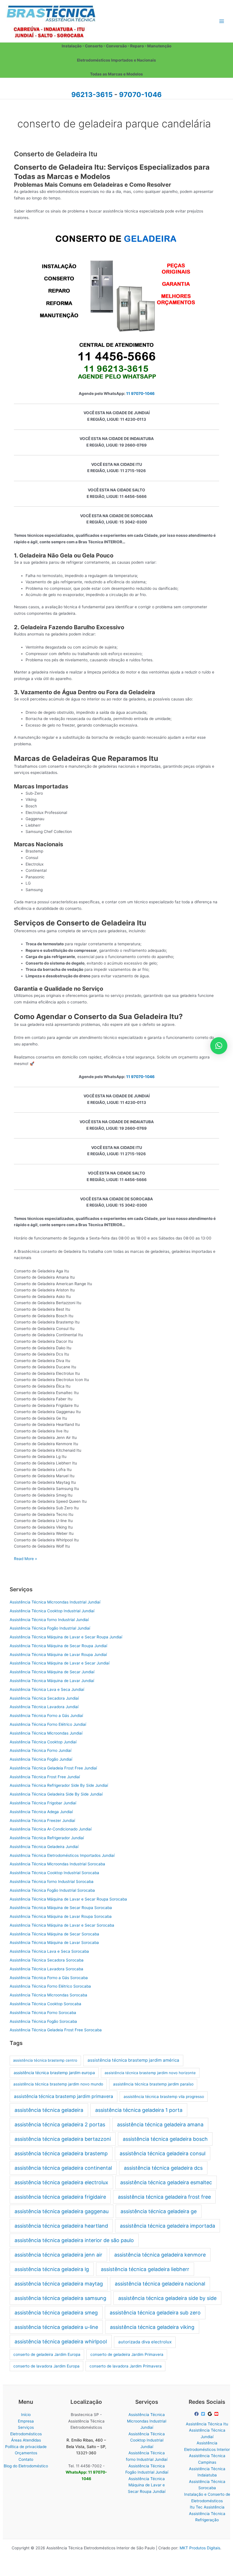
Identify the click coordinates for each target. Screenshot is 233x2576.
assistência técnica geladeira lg (52, 2269)
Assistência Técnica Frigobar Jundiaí (43, 1803)
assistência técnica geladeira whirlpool (61, 2342)
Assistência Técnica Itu (207, 2424)
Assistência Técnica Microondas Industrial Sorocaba (57, 1864)
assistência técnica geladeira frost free (164, 2197)
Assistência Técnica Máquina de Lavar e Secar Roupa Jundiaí (66, 1637)
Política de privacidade (26, 2447)
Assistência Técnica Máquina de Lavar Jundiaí (52, 1681)
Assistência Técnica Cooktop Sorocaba (45, 2004)
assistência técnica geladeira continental (63, 2168)
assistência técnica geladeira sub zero (155, 2313)
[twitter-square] (204, 2414)
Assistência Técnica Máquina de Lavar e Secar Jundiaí (60, 1663)
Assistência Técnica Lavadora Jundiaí (44, 1707)
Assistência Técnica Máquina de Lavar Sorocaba (54, 1942)
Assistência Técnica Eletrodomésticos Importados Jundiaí (62, 1855)
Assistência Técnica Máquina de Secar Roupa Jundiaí (58, 1646)
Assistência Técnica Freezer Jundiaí (42, 1821)
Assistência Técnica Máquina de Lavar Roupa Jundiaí (58, 1655)
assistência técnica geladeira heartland (61, 2226)
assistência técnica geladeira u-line (56, 2327)
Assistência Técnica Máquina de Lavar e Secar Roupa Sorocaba (68, 1899)
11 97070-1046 (140, 393)
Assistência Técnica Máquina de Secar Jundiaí (52, 1672)
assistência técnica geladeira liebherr (145, 2269)
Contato (26, 2459)
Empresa (26, 2421)
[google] (211, 2414)
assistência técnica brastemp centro (45, 2060)
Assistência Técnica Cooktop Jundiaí (43, 1742)
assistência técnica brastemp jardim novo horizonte (150, 2073)
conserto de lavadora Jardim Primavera (126, 2366)
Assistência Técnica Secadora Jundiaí (44, 1698)
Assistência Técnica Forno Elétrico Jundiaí (48, 1724)
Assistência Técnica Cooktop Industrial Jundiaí (52, 1611)
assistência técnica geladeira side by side (167, 2298)
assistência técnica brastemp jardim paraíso (153, 2084)
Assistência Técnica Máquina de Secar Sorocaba (54, 1934)
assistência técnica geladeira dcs (163, 2168)
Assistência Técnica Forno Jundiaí (40, 1750)
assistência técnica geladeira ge (159, 2211)
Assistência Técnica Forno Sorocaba (43, 2013)
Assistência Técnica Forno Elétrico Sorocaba (50, 1986)
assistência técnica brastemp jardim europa (54, 2073)
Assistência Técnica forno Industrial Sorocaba (52, 1882)
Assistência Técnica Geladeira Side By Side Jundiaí (56, 1794)
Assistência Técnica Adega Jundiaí (41, 1812)
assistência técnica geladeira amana (160, 2124)
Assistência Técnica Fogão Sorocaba (43, 2021)
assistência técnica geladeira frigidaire (60, 2197)
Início (26, 2415)
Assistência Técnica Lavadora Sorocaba (46, 1969)
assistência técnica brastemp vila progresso (164, 2097)
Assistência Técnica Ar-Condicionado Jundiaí (51, 1829)
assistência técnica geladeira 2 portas (60, 2124)
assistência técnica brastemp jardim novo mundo (58, 2084)
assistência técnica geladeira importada (168, 2226)
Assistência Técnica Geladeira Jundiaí (44, 1847)
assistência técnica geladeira (49, 2110)
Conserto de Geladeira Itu (56, 154)
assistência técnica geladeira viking (152, 2327)
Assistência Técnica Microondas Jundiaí (46, 1733)
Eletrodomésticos (26, 2434)
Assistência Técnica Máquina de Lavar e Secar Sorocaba (62, 1925)
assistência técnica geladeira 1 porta (139, 2110)
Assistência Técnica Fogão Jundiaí (41, 1759)
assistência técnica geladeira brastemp (61, 2153)
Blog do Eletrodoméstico (26, 2466)
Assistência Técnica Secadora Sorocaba (47, 1960)
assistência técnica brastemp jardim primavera (64, 2096)
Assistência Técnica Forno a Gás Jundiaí (46, 1716)
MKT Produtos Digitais (200, 2548)
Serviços (26, 2427)
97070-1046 (140, 95)
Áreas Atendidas (26, 2440)
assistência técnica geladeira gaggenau (62, 2211)
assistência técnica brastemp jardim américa (133, 2060)
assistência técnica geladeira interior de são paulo (74, 2240)
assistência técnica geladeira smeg (56, 2313)
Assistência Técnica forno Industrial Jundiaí (49, 1620)
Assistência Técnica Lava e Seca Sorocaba (49, 1951)
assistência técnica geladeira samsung (60, 2298)
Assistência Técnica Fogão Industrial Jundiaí (50, 1628)
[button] (219, 1046)
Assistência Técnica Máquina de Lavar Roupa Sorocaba (61, 1916)
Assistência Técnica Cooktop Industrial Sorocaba (54, 1873)
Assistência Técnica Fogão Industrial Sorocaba (52, 1890)
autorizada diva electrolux (145, 2342)
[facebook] (197, 2414)
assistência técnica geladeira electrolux (61, 2182)
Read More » (25, 1559)
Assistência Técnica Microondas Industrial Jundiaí (55, 1602)
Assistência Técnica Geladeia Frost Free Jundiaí (53, 1768)
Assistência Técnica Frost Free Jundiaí (45, 1777)
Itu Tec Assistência (207, 2507)
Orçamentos (26, 2453)
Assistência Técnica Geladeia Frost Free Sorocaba (56, 2030)
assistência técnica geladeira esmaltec (166, 2182)
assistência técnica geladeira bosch (165, 2139)
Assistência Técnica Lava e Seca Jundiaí (47, 1689)
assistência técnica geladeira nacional (160, 2284)
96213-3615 (92, 95)
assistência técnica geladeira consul (163, 2153)
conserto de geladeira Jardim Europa (47, 2354)
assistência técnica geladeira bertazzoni (63, 2139)
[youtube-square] (217, 2414)
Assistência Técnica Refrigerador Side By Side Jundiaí (59, 1785)
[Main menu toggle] (222, 21)
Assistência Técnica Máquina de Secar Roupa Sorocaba (61, 1908)
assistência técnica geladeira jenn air (58, 2255)
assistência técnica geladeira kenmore (160, 2255)
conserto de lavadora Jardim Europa (46, 2366)
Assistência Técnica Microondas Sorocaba (48, 1995)
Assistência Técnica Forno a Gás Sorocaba (49, 1978)
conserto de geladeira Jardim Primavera (127, 2354)
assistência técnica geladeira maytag (59, 2284)
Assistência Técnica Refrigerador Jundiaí (47, 1838)
